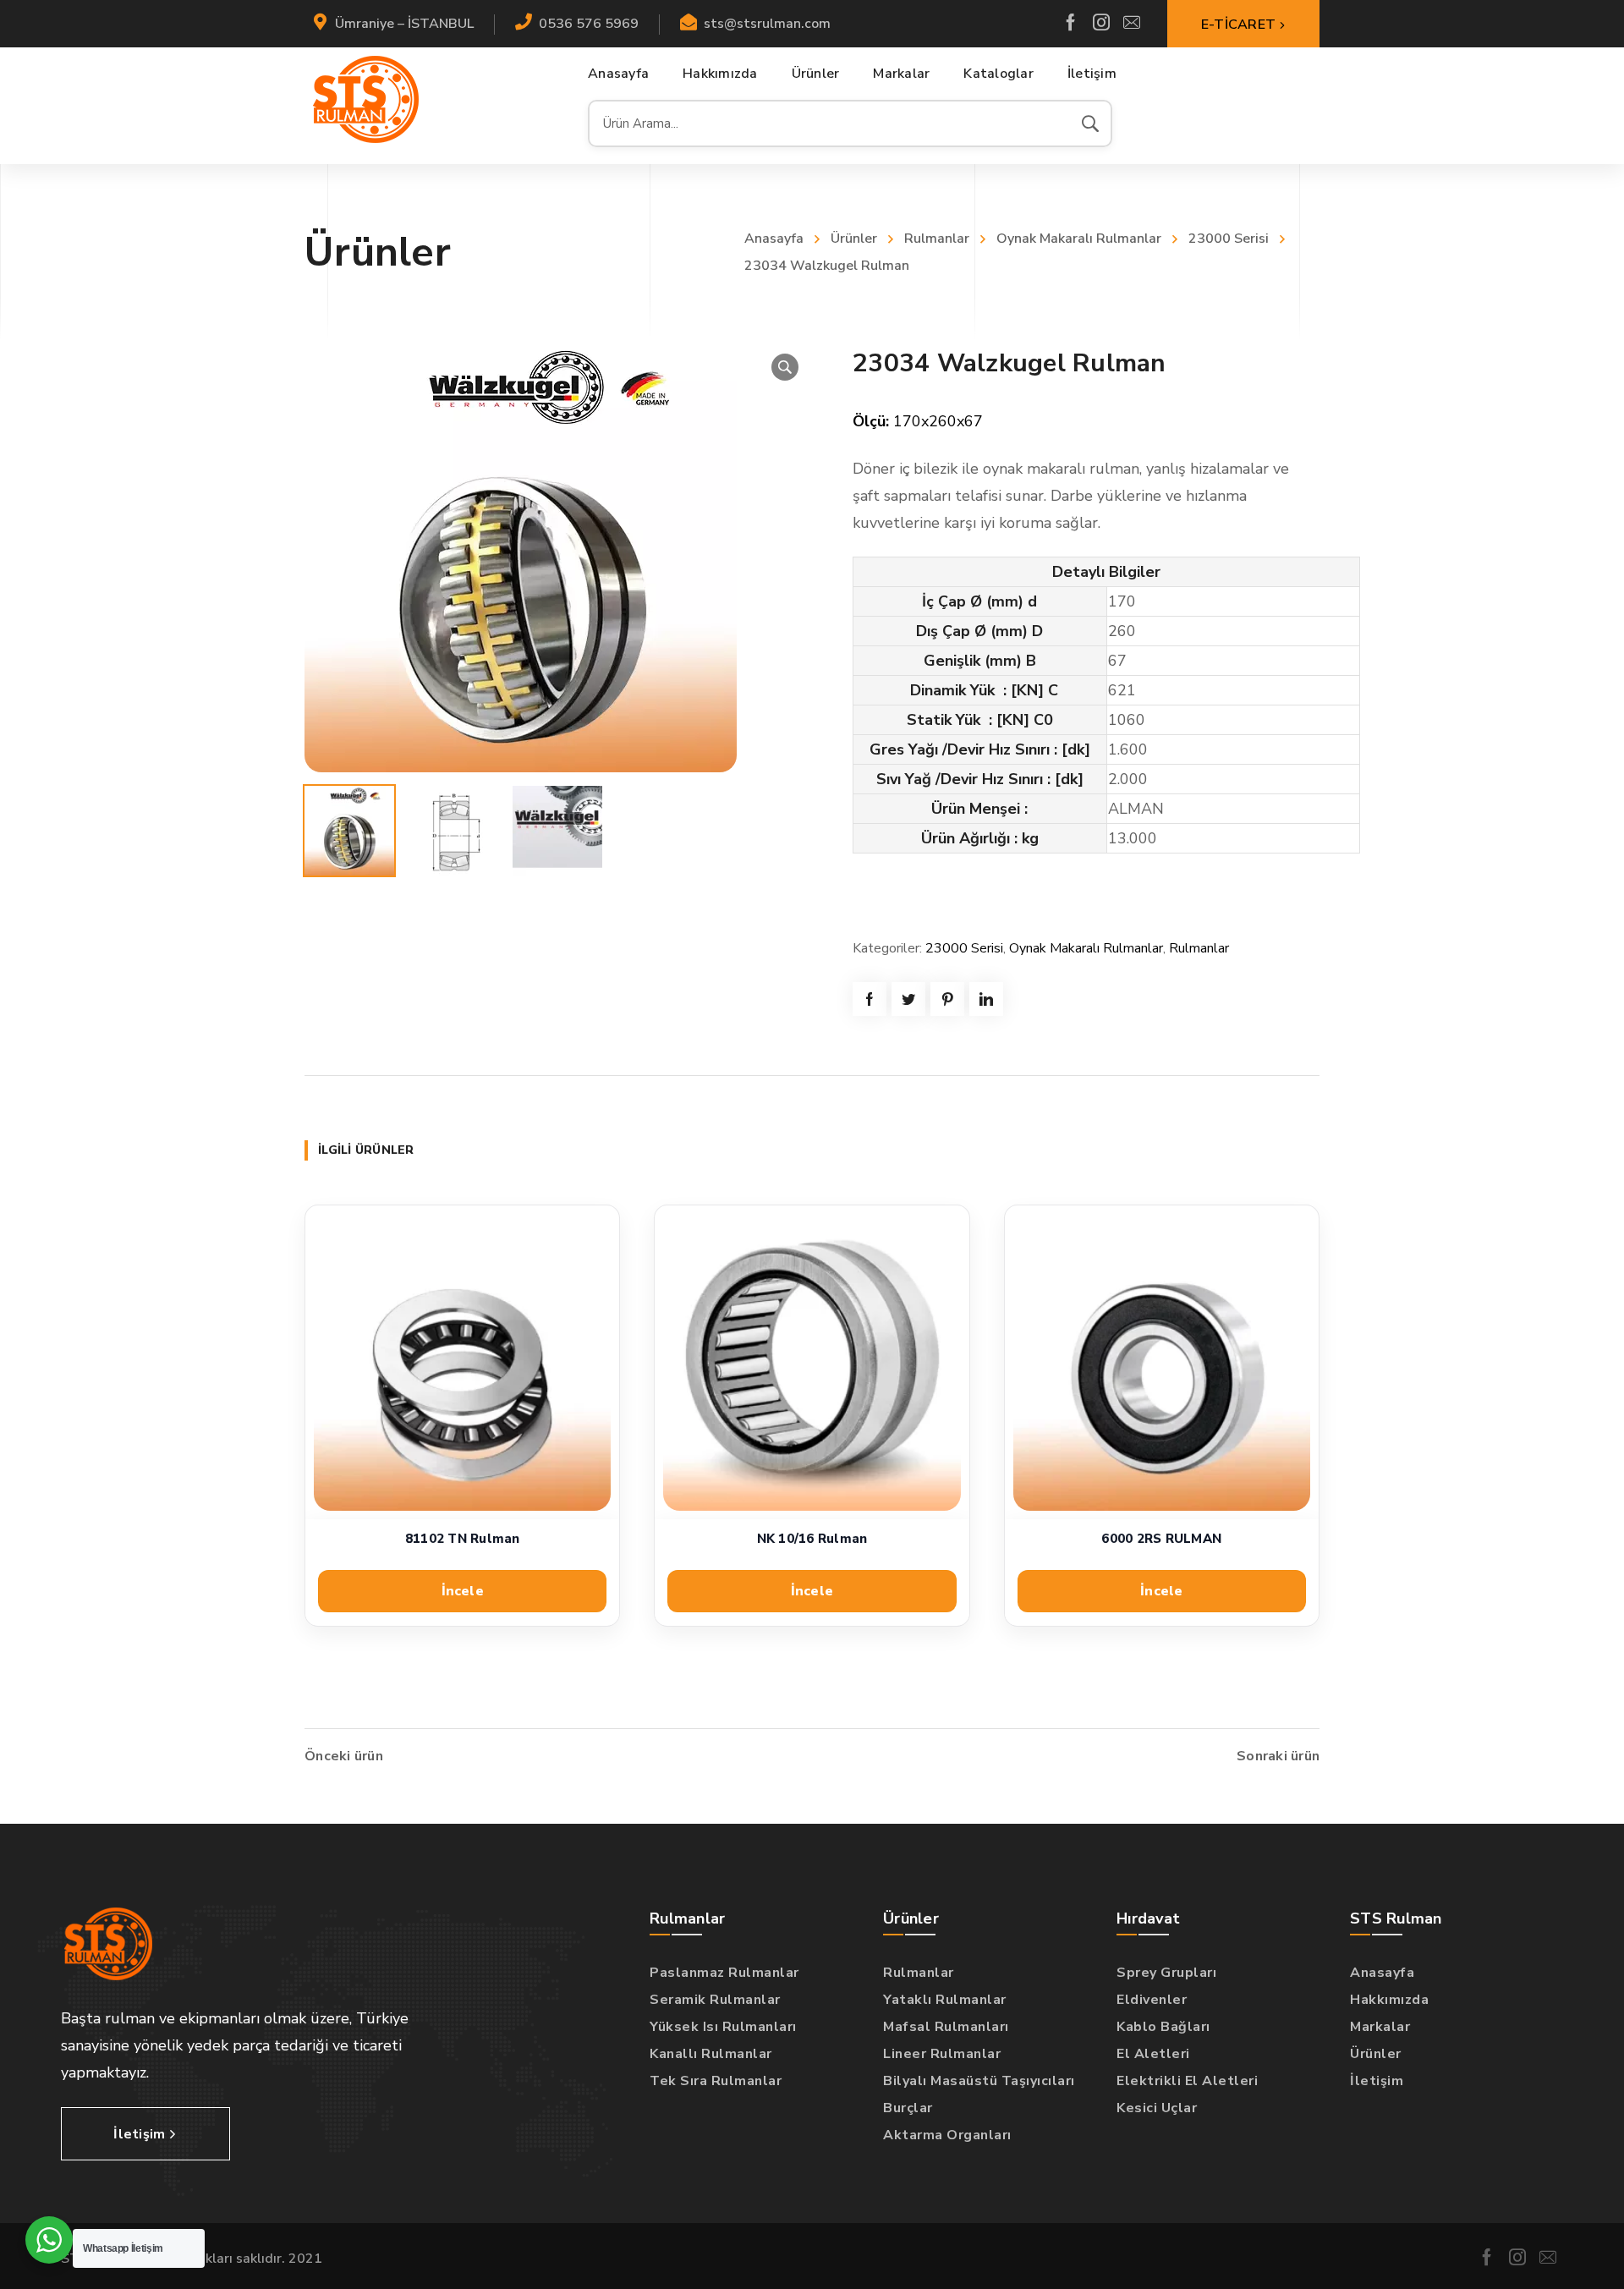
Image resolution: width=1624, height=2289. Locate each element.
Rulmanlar (937, 239)
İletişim (1377, 2081)
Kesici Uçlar (1157, 2108)
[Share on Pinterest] (947, 999)
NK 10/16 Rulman (812, 1539)
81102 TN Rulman (463, 1539)
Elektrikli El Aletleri (1187, 2081)
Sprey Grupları (1166, 1973)
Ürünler (854, 239)
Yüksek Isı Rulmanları (723, 2027)
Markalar (1380, 2027)
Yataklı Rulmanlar (945, 2000)
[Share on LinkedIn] (986, 999)
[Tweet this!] (908, 999)
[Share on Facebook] (870, 999)
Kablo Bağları (1163, 2027)
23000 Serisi (1229, 239)
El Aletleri (1153, 2054)
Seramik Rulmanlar (715, 2000)
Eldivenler (1152, 2000)
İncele (463, 1591)
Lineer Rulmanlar (942, 2054)
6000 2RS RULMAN (1161, 1539)
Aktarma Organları (947, 2135)
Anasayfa (774, 239)
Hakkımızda (1389, 2000)
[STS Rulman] (366, 99)
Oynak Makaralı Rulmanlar (1079, 239)
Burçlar (908, 2108)
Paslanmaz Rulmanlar (724, 1973)
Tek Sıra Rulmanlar (716, 2081)
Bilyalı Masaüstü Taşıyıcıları (979, 2081)
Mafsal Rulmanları (946, 2027)
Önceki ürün (344, 1756)
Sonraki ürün (1278, 1756)
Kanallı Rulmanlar (711, 2054)
